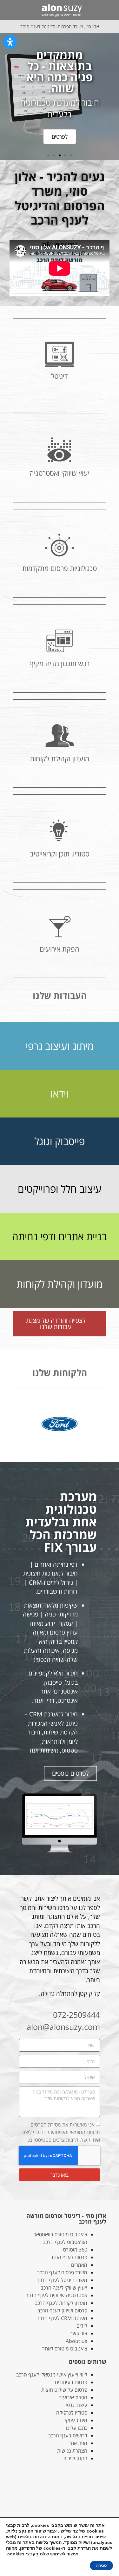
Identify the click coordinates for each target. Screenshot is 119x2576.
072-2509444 (76, 2015)
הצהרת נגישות (72, 2451)
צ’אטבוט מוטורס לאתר (65, 2349)
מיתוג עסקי (76, 2420)
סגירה (101, 2566)
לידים (82, 2326)
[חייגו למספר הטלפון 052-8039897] (9, 10)
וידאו (60, 1094)
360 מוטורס (75, 2250)
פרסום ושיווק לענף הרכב (62, 2311)
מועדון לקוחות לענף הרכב (61, 2303)
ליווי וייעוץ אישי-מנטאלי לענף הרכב (52, 2375)
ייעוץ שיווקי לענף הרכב (64, 2288)
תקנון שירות (75, 2458)
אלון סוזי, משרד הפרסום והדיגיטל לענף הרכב (60, 26)
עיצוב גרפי (76, 2405)
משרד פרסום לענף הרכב (62, 2272)
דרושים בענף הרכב (68, 2435)
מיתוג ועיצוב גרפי (60, 1046)
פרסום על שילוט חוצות (64, 2390)
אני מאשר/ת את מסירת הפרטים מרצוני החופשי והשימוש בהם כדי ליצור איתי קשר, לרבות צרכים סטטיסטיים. (61, 2132)
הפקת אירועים (73, 2397)
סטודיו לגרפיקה (72, 2413)
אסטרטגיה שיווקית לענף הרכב (56, 2295)
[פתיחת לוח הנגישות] (10, 42)
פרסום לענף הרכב (69, 2257)
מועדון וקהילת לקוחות (60, 1284)
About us (76, 2341)
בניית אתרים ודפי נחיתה (60, 1236)
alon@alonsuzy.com (63, 2027)
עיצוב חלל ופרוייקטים (60, 1189)
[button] (108, 10)
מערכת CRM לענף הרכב (62, 2318)
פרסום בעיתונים (71, 2382)
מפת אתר (78, 2443)
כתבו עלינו (77, 2428)
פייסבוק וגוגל (60, 1141)
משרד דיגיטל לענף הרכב (62, 2280)
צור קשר (79, 2333)
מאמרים (79, 2265)
